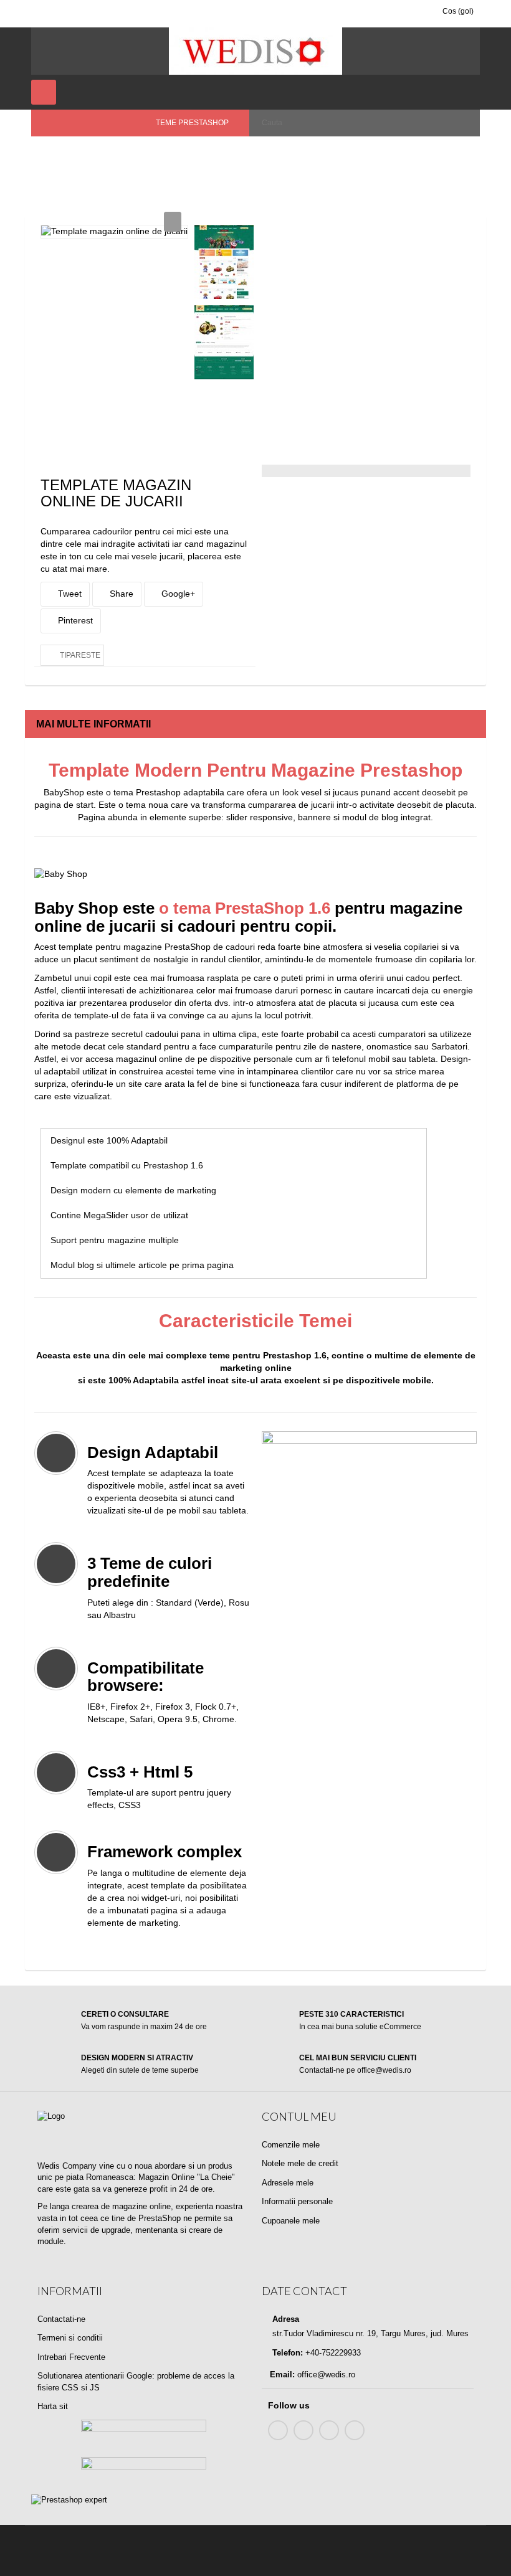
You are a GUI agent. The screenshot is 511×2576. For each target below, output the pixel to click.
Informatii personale (297, 2201)
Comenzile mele (291, 2145)
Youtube (329, 2430)
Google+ (177, 594)
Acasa (51, 156)
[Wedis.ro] (255, 51)
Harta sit (53, 2406)
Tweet (69, 594)
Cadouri (196, 156)
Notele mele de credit (300, 2163)
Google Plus (355, 2430)
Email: (282, 2375)
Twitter (303, 2430)
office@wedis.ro (326, 2375)
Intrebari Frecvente (71, 2357)
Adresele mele (288, 2183)
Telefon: (286, 2353)
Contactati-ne (61, 2319)
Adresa (284, 2319)
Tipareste (80, 655)
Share (120, 594)
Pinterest (74, 620)
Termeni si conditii (70, 2338)
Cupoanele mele (291, 2221)
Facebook (278, 2430)
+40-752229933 (332, 2353)
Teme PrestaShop (125, 156)
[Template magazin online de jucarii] (224, 262)
